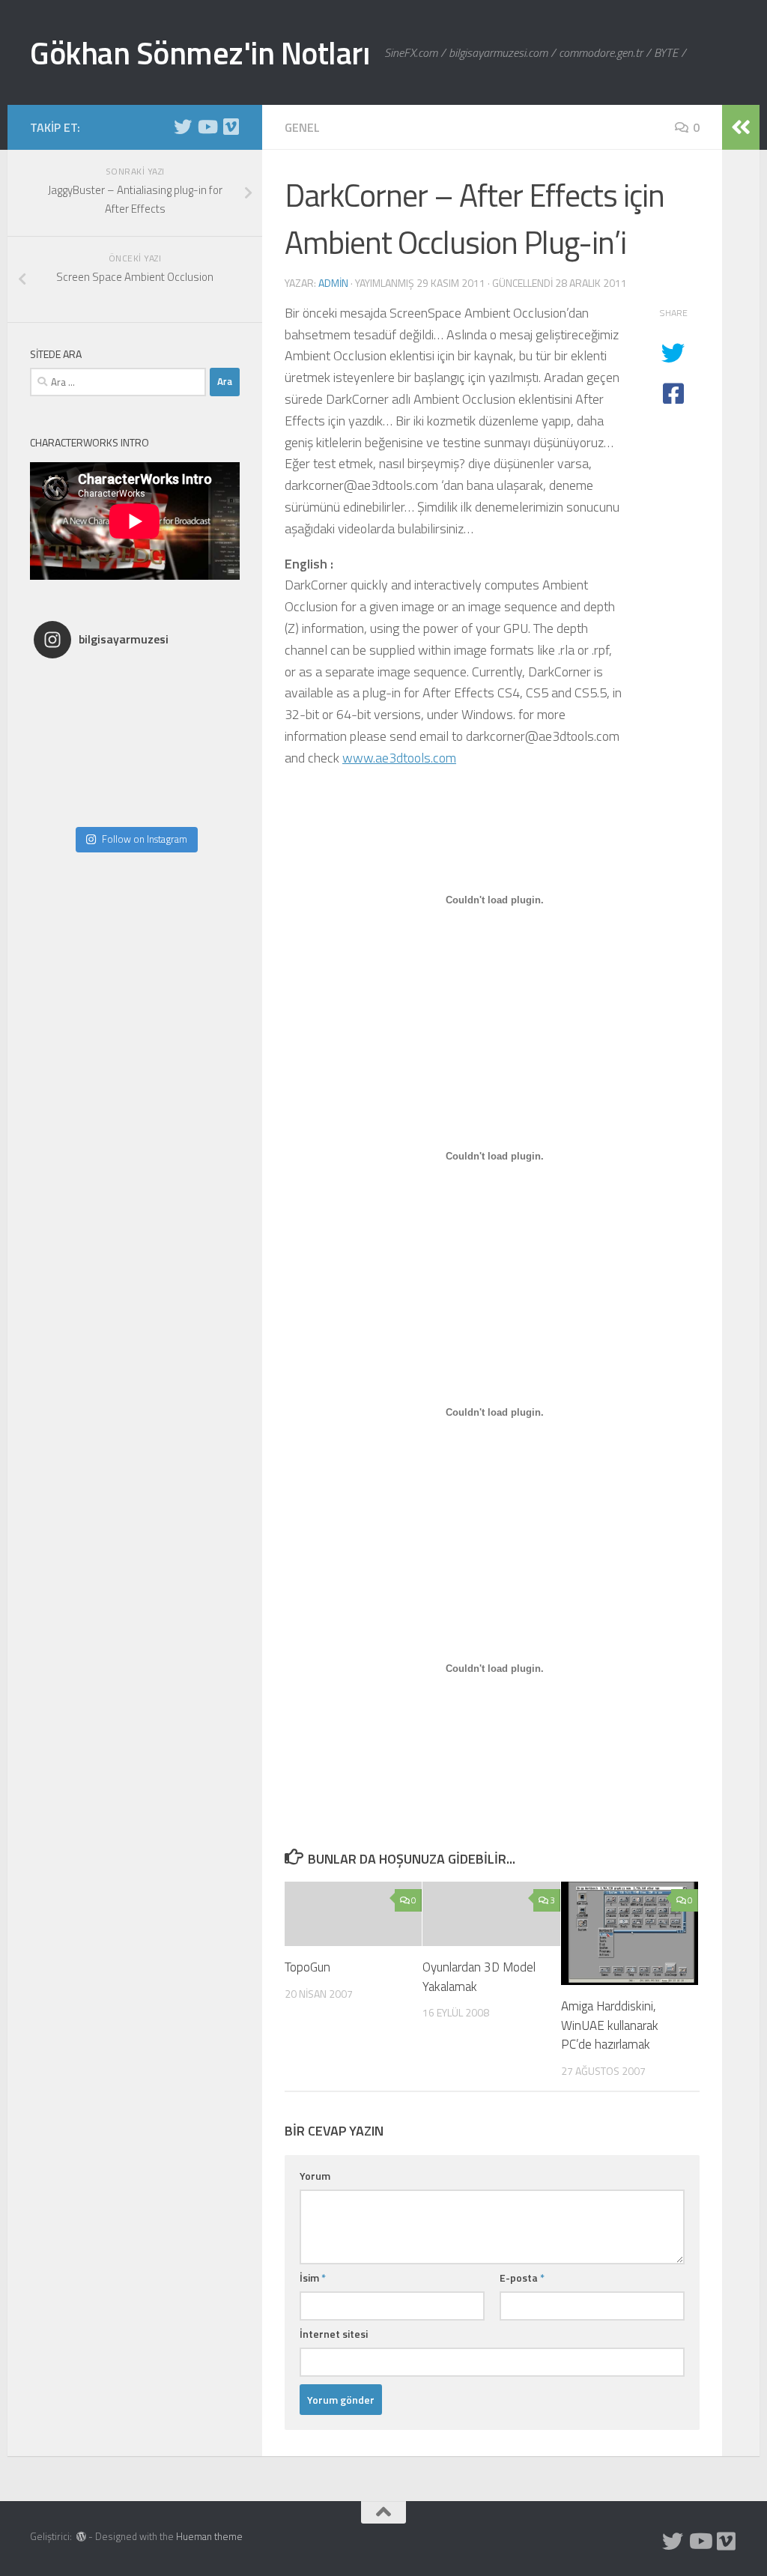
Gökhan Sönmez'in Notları (200, 52)
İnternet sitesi (334, 2334)
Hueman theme (209, 2536)
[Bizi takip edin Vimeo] (231, 127)
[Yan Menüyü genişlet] (741, 127)
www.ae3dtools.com (399, 758)
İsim (313, 2278)
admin (333, 283)
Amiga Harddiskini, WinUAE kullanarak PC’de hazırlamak (610, 2025)
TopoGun (307, 1967)
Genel (302, 127)
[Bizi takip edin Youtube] (207, 127)
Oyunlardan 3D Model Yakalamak (479, 1977)
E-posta (522, 2278)
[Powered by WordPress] (81, 2537)
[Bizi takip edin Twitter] (183, 127)
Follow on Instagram (145, 839)
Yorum (315, 2176)
